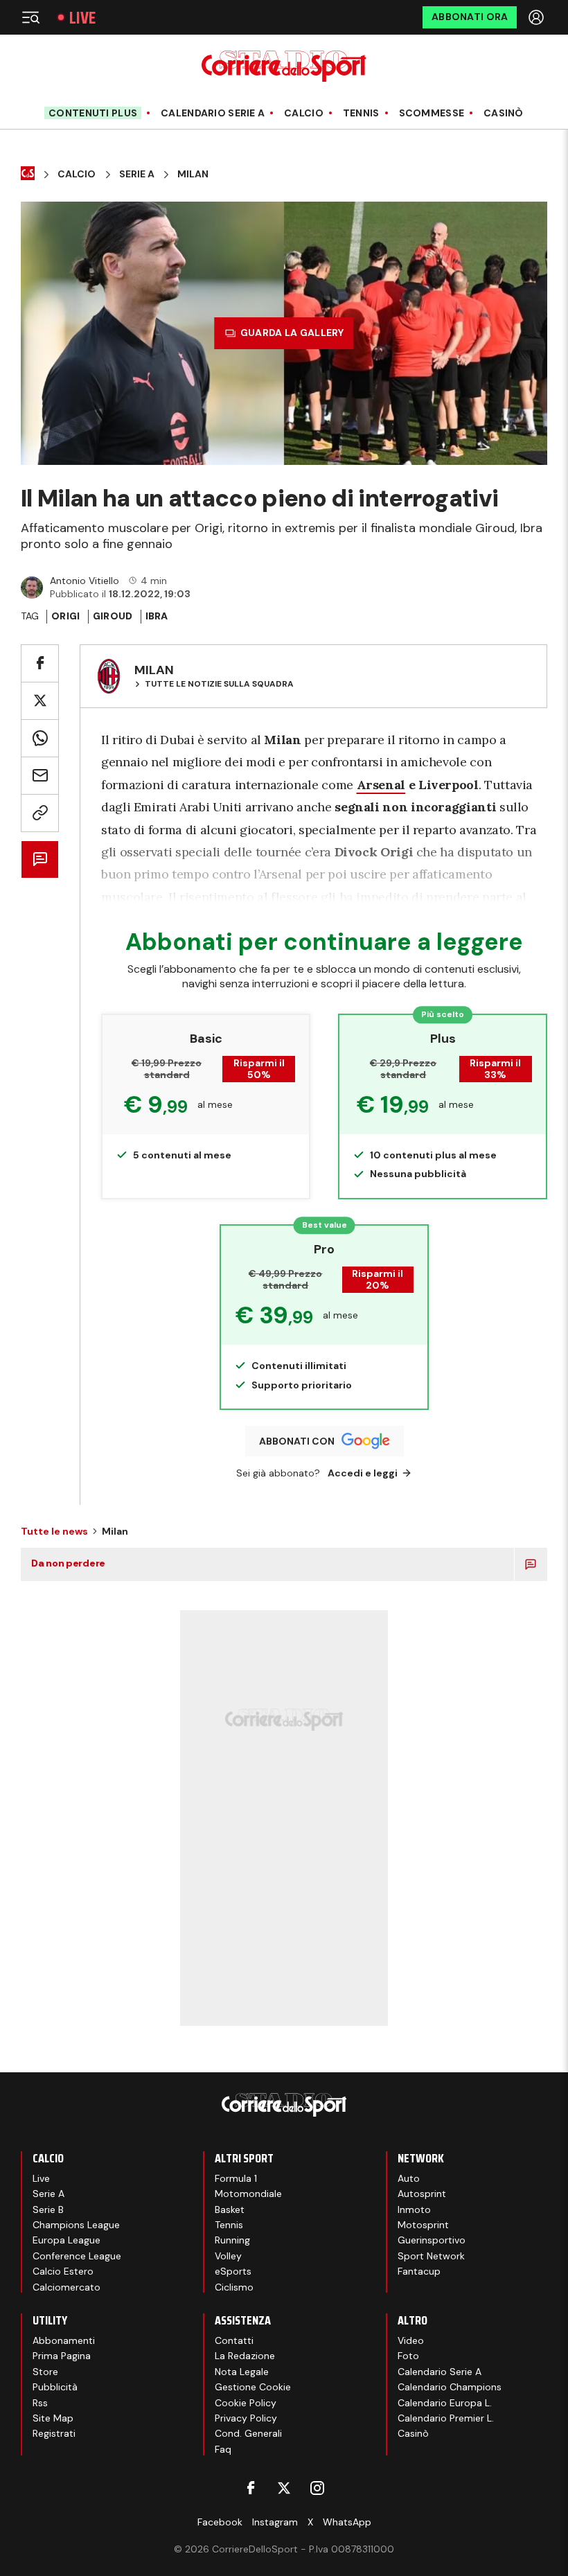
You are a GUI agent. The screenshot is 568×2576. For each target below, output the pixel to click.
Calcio (304, 113)
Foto (408, 2356)
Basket (230, 2209)
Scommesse (432, 113)
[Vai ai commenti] (40, 859)
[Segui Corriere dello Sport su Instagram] (317, 2488)
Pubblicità (55, 2387)
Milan (193, 174)
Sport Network (431, 2256)
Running (232, 2240)
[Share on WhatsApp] (40, 738)
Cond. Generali (248, 2433)
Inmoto (414, 2209)
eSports (233, 2271)
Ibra (157, 616)
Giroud (113, 616)
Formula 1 (236, 2178)
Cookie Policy (246, 2403)
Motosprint (423, 2225)
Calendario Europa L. (445, 2403)
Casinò (504, 113)
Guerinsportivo (432, 2240)
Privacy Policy (246, 2418)
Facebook (220, 2522)
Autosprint (422, 2194)
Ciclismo (234, 2287)
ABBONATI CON (297, 1441)
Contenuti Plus (93, 113)
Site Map (53, 2418)
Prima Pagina (62, 2356)
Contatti (234, 2340)
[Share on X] (40, 701)
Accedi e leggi (363, 1473)
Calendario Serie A (213, 113)
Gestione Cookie (253, 2387)
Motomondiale (248, 2194)
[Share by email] (40, 776)
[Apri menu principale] (30, 17)
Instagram (275, 2522)
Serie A (137, 174)
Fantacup (419, 2271)
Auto (409, 2178)
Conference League (77, 2256)
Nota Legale (242, 2372)
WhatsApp (347, 2522)
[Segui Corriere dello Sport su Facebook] (251, 2488)
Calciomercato (66, 2287)
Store (45, 2372)
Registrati (54, 2433)
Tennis (361, 113)
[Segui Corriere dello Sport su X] (284, 2488)
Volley (228, 2256)
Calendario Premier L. (446, 2418)
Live (82, 18)
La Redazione (245, 2356)
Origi (65, 616)
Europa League (66, 2240)
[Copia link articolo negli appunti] (40, 813)
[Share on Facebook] (40, 663)
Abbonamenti (64, 2340)
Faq (223, 2449)
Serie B (48, 2209)
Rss (40, 2403)
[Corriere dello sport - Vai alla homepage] (284, 66)
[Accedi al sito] (538, 17)
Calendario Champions (450, 2387)
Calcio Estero (63, 2271)
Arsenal (381, 785)
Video (411, 2340)
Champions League (76, 2225)
